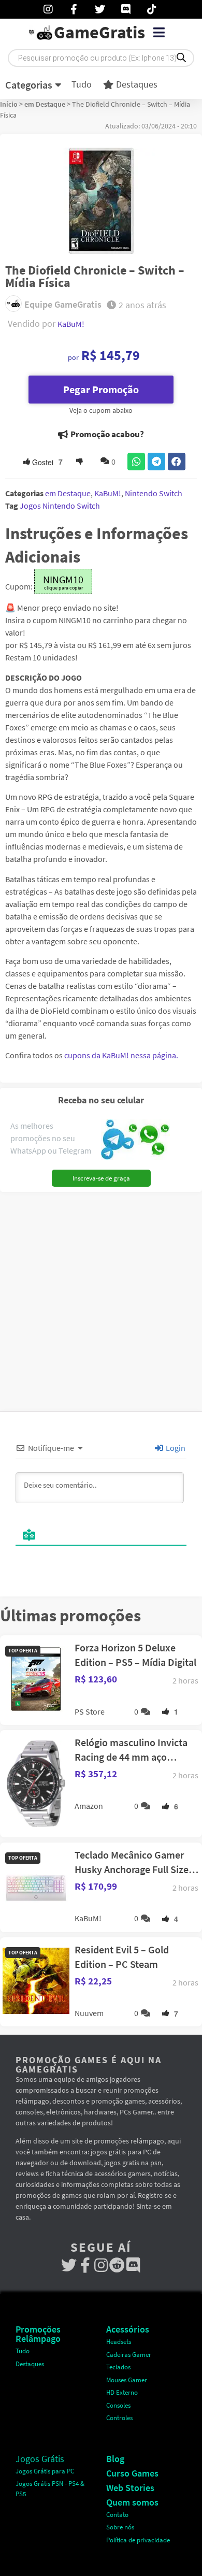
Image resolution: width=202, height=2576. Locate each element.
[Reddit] (117, 2265)
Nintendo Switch (154, 493)
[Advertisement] (101, 1298)
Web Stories (130, 2488)
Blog (115, 2459)
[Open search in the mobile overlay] (101, 58)
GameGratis (99, 32)
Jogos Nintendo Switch (60, 506)
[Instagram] (101, 2265)
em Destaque (45, 104)
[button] (159, 33)
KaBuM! (71, 324)
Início (9, 104)
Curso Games (132, 2473)
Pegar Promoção (101, 389)
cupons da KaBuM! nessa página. (121, 1055)
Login (175, 1448)
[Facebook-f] (85, 2265)
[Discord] (133, 2265)
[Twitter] (69, 2265)
